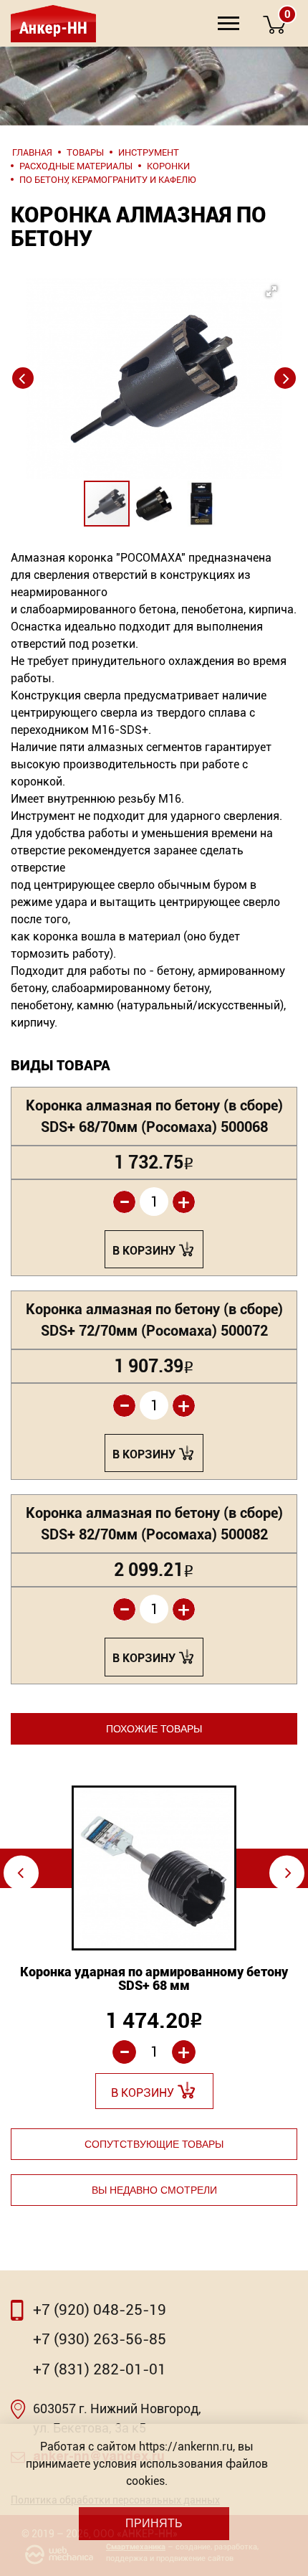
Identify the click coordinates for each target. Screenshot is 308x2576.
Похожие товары (154, 1729)
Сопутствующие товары (154, 2144)
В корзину (144, 1251)
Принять (154, 2523)
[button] (154, 350)
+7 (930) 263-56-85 (100, 2339)
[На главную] (52, 23)
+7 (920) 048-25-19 (100, 2310)
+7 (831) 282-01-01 (100, 2369)
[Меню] (228, 23)
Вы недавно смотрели (154, 2190)
